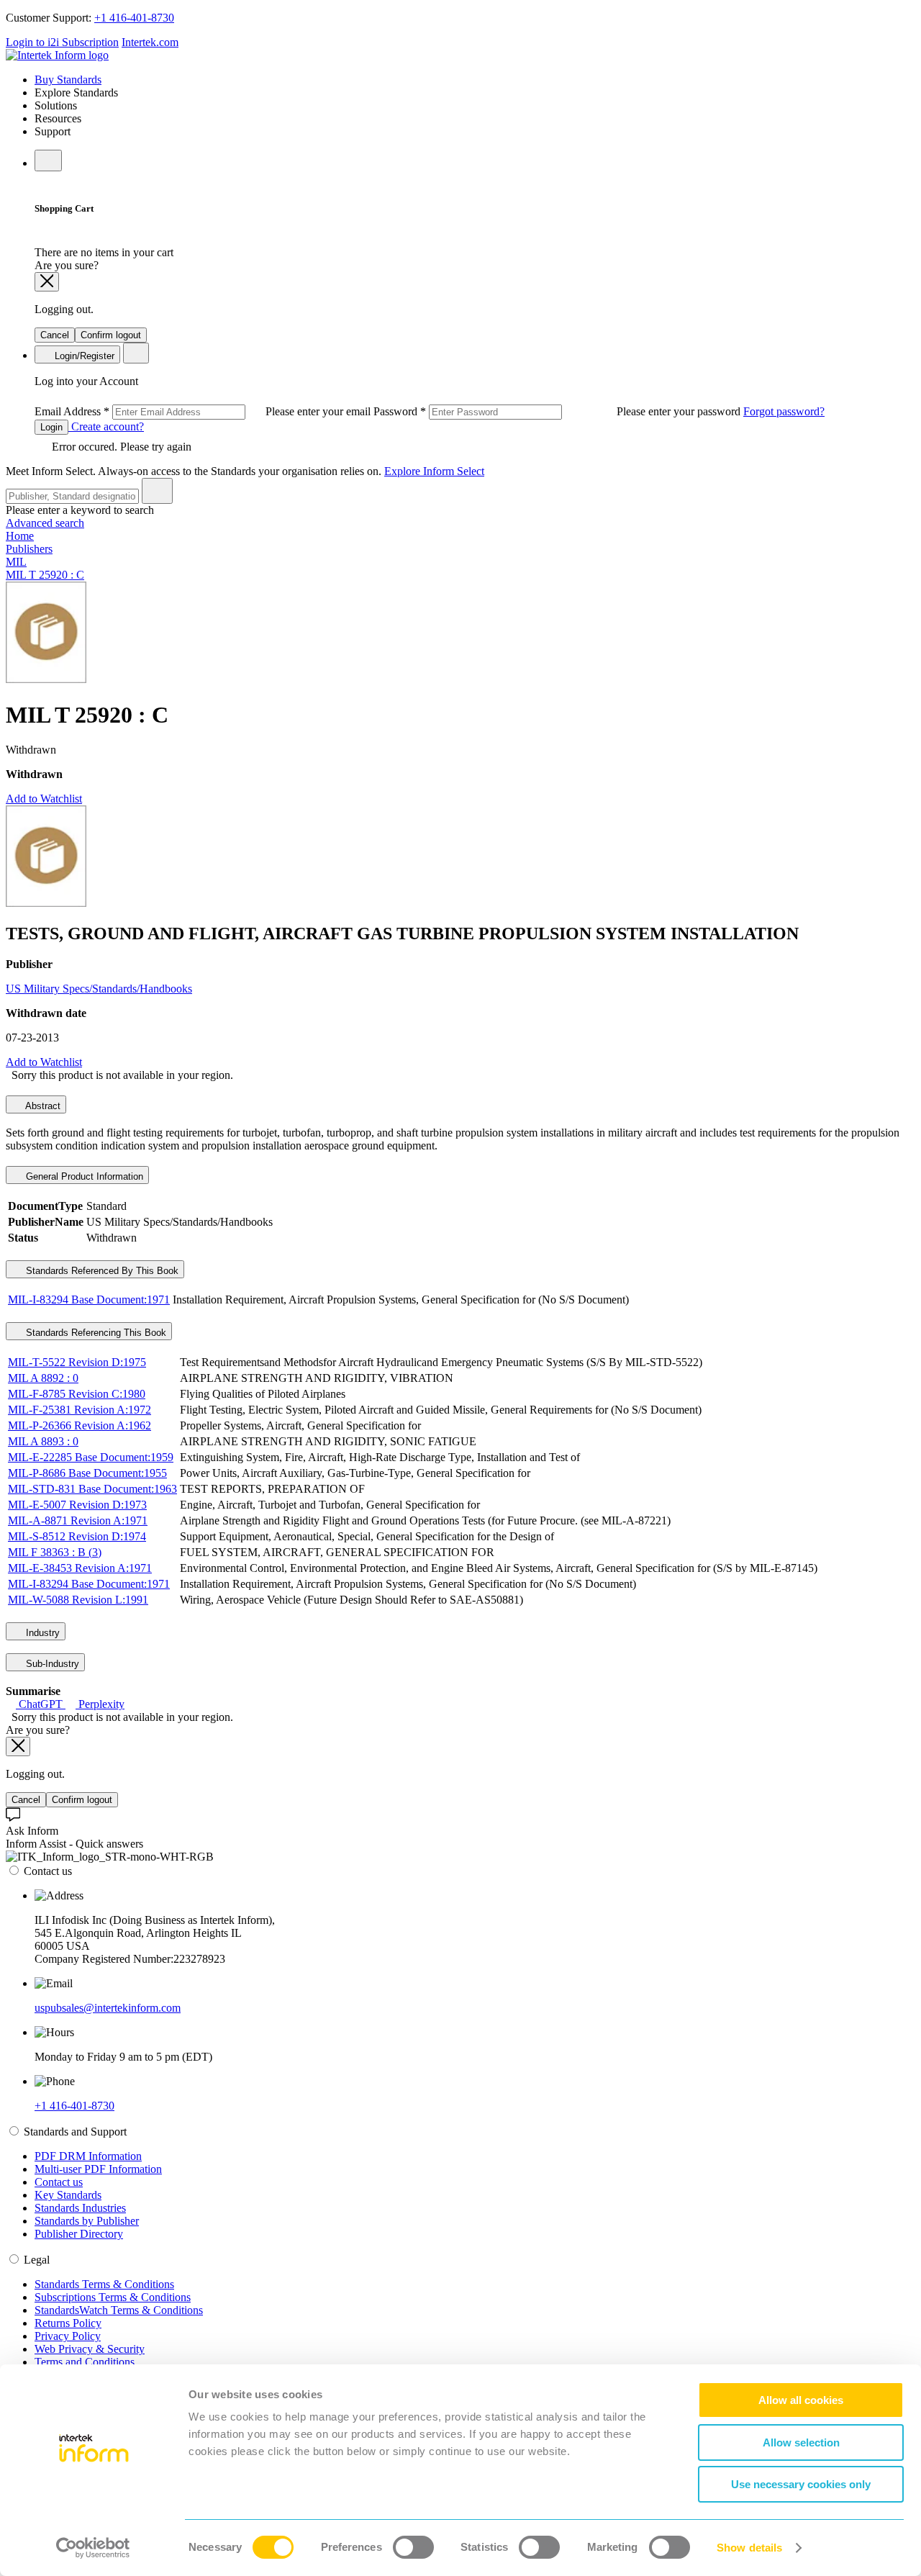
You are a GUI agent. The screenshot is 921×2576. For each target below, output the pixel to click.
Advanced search (45, 523)
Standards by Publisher (87, 2221)
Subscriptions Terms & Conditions (113, 2297)
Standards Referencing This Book (95, 1333)
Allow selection (801, 2442)
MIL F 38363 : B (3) (55, 1552)
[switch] (413, 2547)
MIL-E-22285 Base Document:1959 (91, 1457)
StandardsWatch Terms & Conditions (119, 2310)
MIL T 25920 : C (45, 575)
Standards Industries (80, 2208)
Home (20, 536)
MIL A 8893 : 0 (43, 1441)
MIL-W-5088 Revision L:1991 (78, 1600)
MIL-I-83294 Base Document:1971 (89, 1300)
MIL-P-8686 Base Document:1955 (87, 1473)
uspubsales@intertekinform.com (108, 2008)
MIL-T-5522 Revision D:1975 (77, 1362)
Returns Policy (68, 2323)
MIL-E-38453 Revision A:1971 (80, 1568)
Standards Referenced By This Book (101, 1271)
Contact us (59, 2182)
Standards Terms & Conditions (104, 2284)
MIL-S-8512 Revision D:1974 (77, 1536)
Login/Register (83, 356)
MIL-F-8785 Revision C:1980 (77, 1394)
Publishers (29, 549)
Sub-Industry (51, 1664)
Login (51, 427)
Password (558, 411)
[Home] (57, 55)
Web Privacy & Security (90, 2349)
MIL (16, 562)
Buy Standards (68, 80)
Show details (749, 2548)
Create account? (106, 426)
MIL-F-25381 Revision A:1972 (80, 1410)
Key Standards (68, 2195)
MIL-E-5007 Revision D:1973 (77, 1505)
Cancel (55, 335)
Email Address (204, 411)
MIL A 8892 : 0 (43, 1378)
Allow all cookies (801, 2400)
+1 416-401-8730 (134, 18)
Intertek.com (150, 42)
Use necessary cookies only (801, 2484)
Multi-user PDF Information (98, 2169)
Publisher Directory (79, 2234)
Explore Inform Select (434, 471)
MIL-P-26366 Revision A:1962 (80, 1425)
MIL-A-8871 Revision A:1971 (78, 1520)
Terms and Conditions (85, 2362)
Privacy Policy (68, 2336)
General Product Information (83, 1176)
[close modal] (47, 282)
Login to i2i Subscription (62, 42)
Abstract (42, 1106)
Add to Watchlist (44, 799)
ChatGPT (41, 1704)
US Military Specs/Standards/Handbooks (99, 989)
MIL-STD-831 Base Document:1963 (92, 1489)
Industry (41, 1633)
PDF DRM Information (88, 2156)
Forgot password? (784, 411)
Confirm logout (111, 335)
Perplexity (100, 1704)
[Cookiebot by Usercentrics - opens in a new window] (93, 2548)
